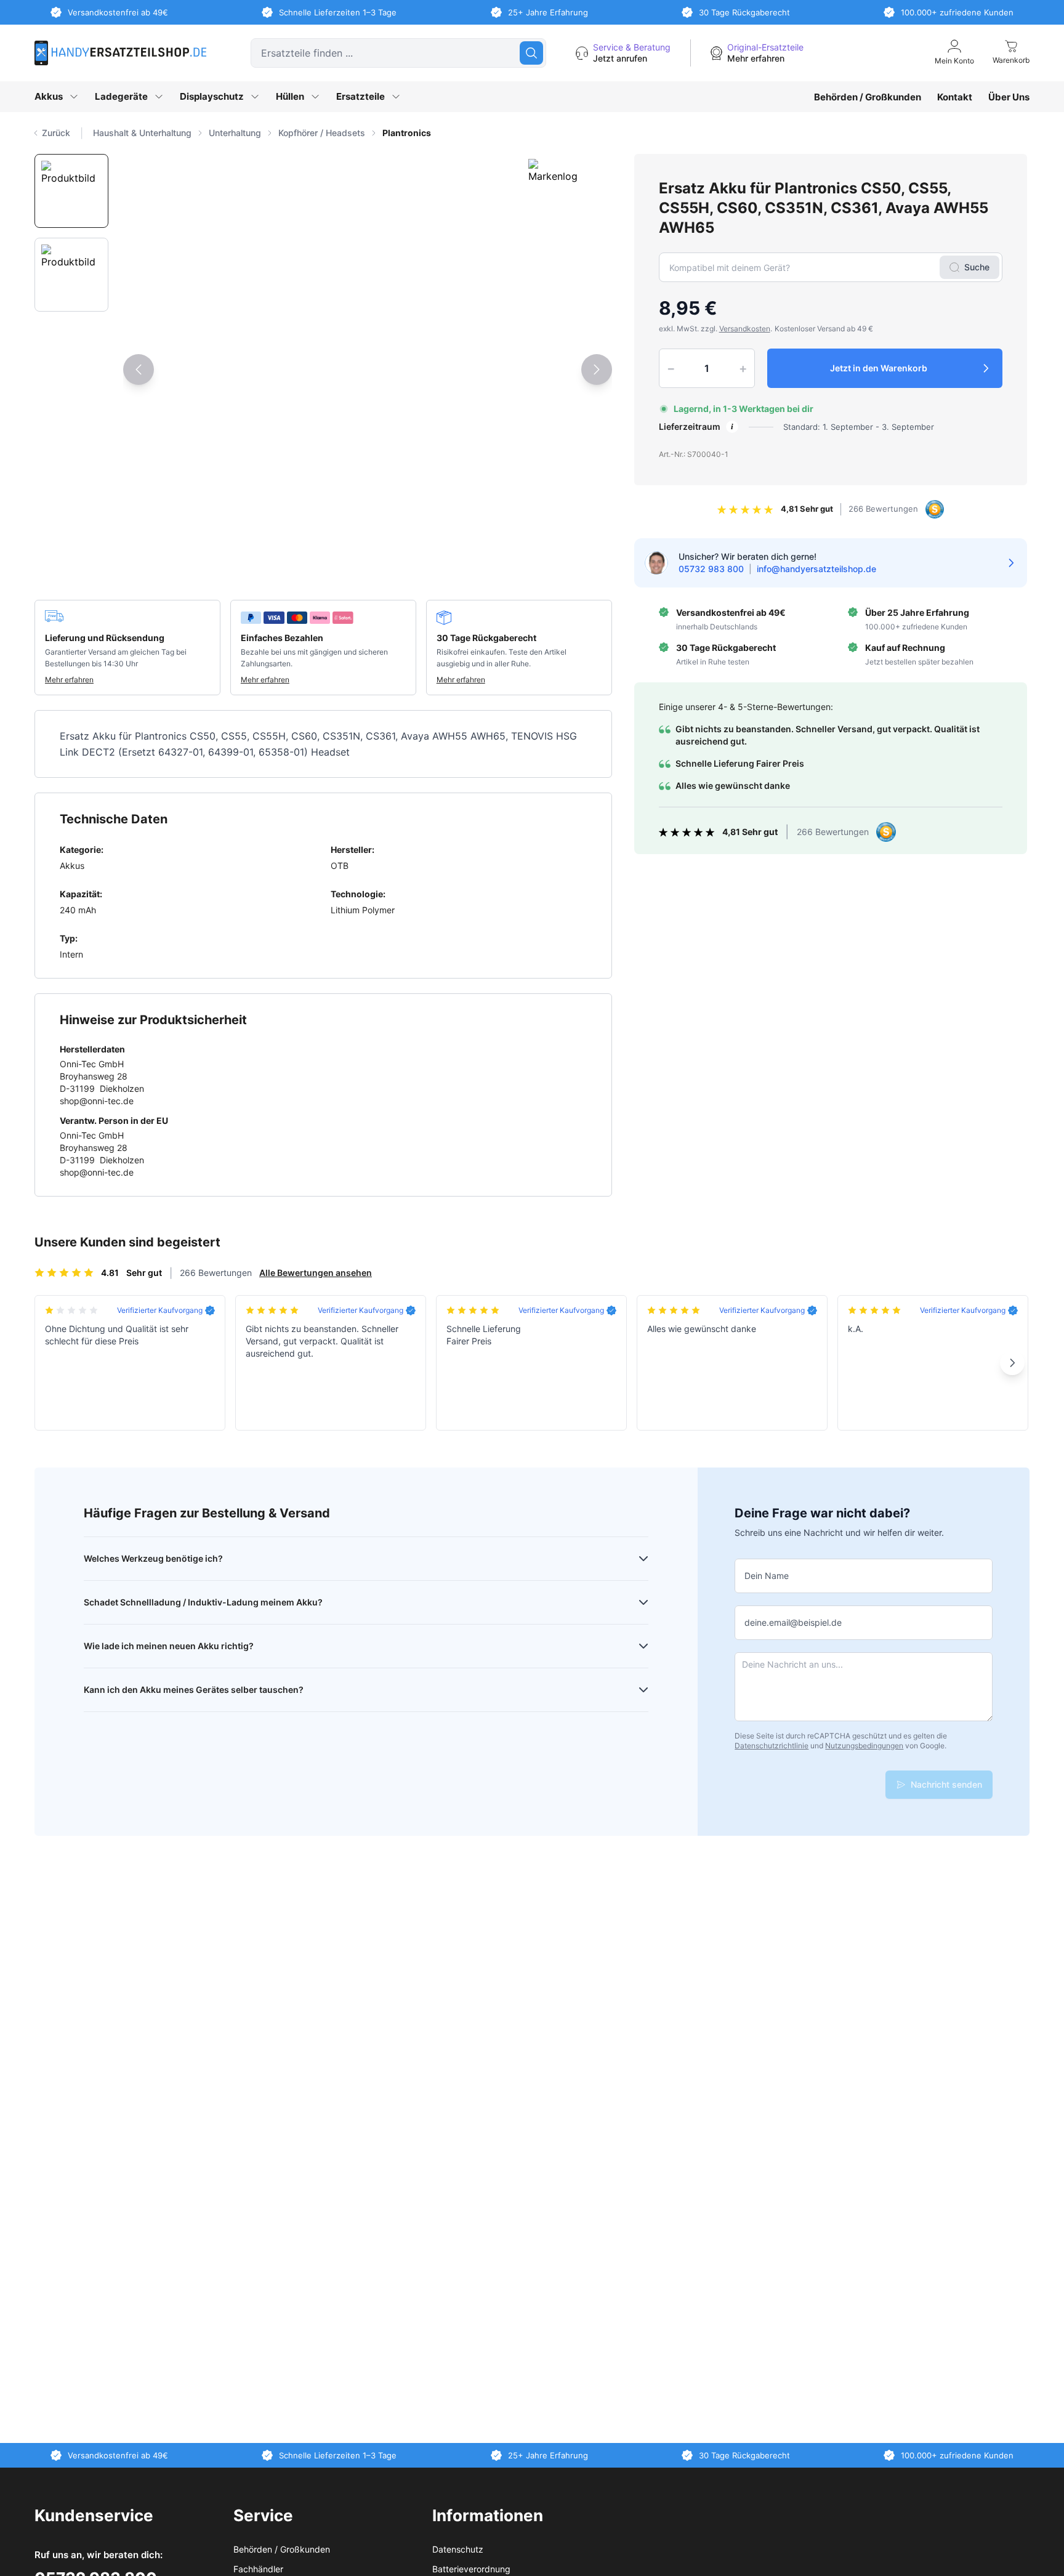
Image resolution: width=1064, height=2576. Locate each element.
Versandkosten (745, 329)
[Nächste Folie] (597, 369)
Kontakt (955, 97)
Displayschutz (212, 96)
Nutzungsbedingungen (864, 1746)
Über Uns (1009, 97)
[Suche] (531, 53)
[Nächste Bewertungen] (1012, 1363)
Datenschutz (458, 2549)
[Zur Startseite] (120, 53)
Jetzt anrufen (620, 58)
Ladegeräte (121, 96)
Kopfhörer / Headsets (322, 133)
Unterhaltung (235, 133)
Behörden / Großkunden (868, 97)
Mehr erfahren (756, 58)
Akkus (49, 96)
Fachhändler (258, 2569)
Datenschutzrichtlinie (772, 1746)
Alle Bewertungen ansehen (316, 1273)
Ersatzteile (361, 96)
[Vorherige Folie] (139, 369)
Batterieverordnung (471, 2569)
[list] (561, 133)
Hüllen (290, 96)
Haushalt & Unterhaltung (142, 133)
